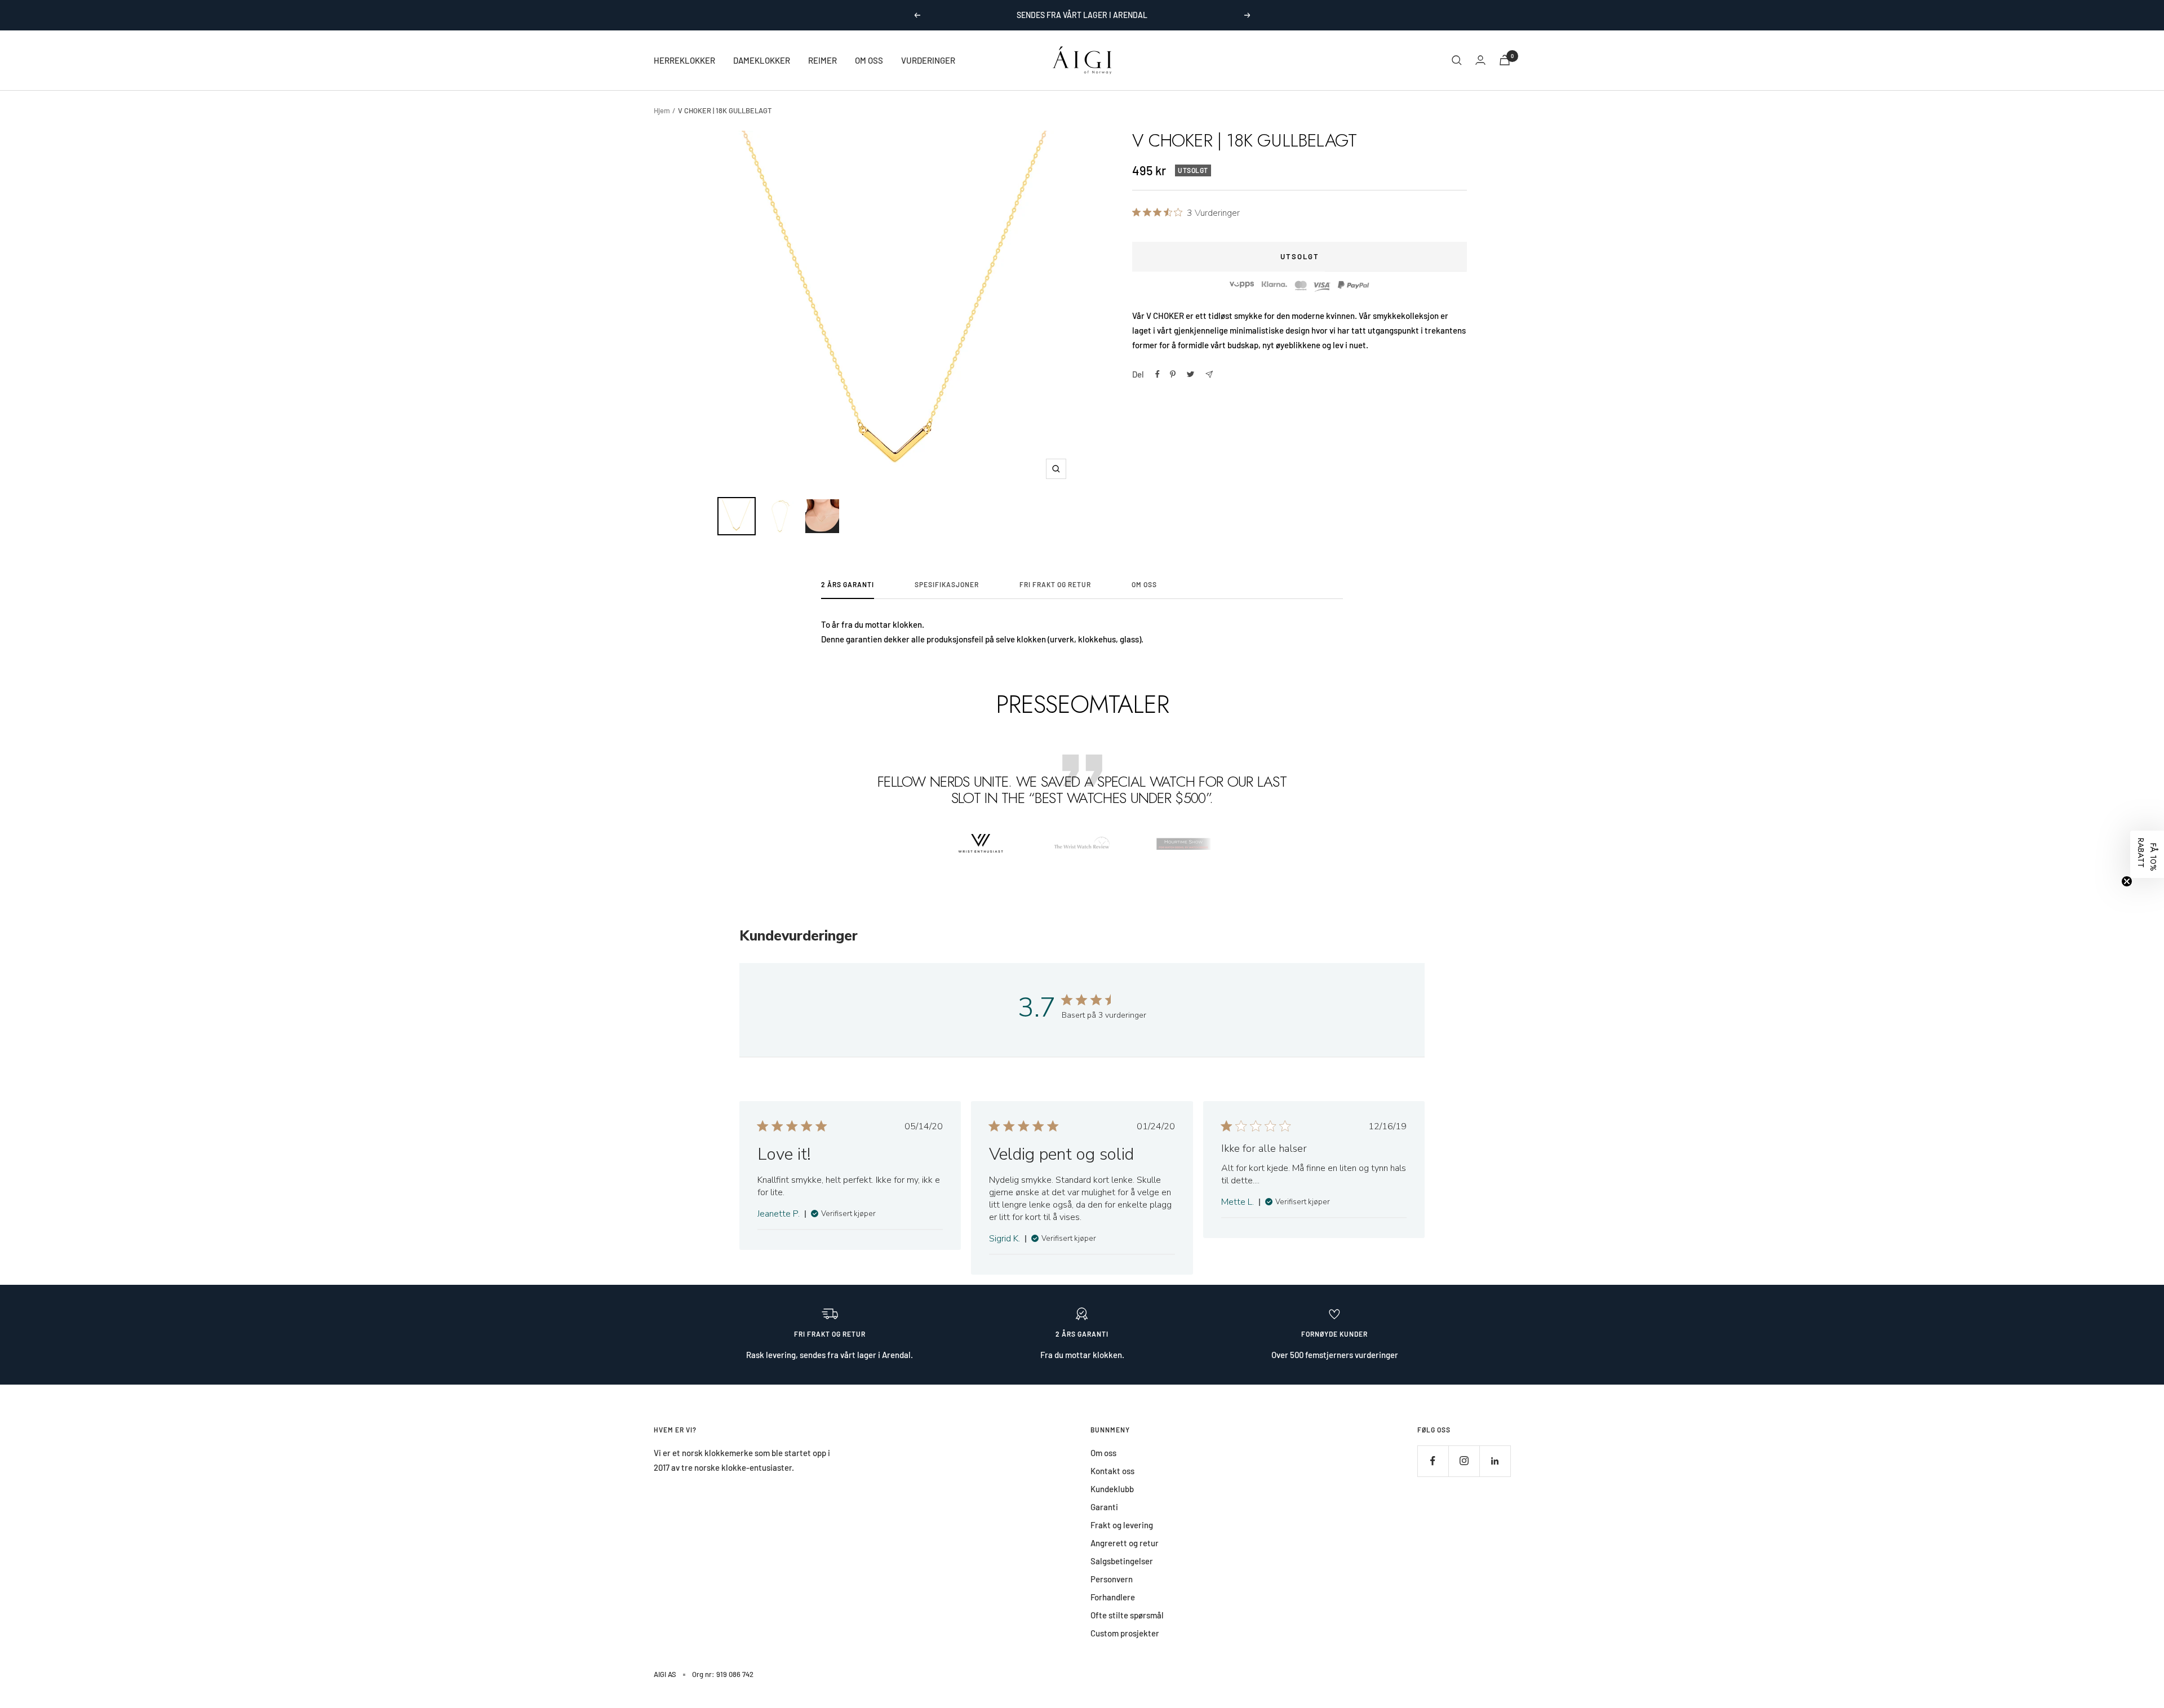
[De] (1209, 374)
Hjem (662, 110)
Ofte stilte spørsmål (1127, 1615)
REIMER (822, 60)
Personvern (1112, 1579)
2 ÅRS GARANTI (848, 584)
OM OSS (869, 60)
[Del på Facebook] (1158, 374)
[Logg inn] (1480, 60)
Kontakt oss (1112, 1471)
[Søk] (1457, 60)
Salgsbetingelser (1122, 1561)
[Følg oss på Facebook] (1433, 1461)
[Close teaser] (2127, 881)
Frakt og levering (1122, 1525)
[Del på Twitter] (1190, 374)
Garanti (1104, 1507)
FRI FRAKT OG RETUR (1055, 584)
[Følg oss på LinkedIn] (1495, 1461)
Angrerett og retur (1125, 1543)
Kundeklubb (1112, 1489)
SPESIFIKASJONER (947, 584)
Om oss (1103, 1453)
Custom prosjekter (1125, 1633)
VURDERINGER (928, 60)
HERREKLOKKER (684, 60)
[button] (2147, 854)
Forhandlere (1113, 1597)
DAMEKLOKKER (762, 60)
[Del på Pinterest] (1173, 374)
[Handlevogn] (1505, 60)
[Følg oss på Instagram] (1464, 1461)
